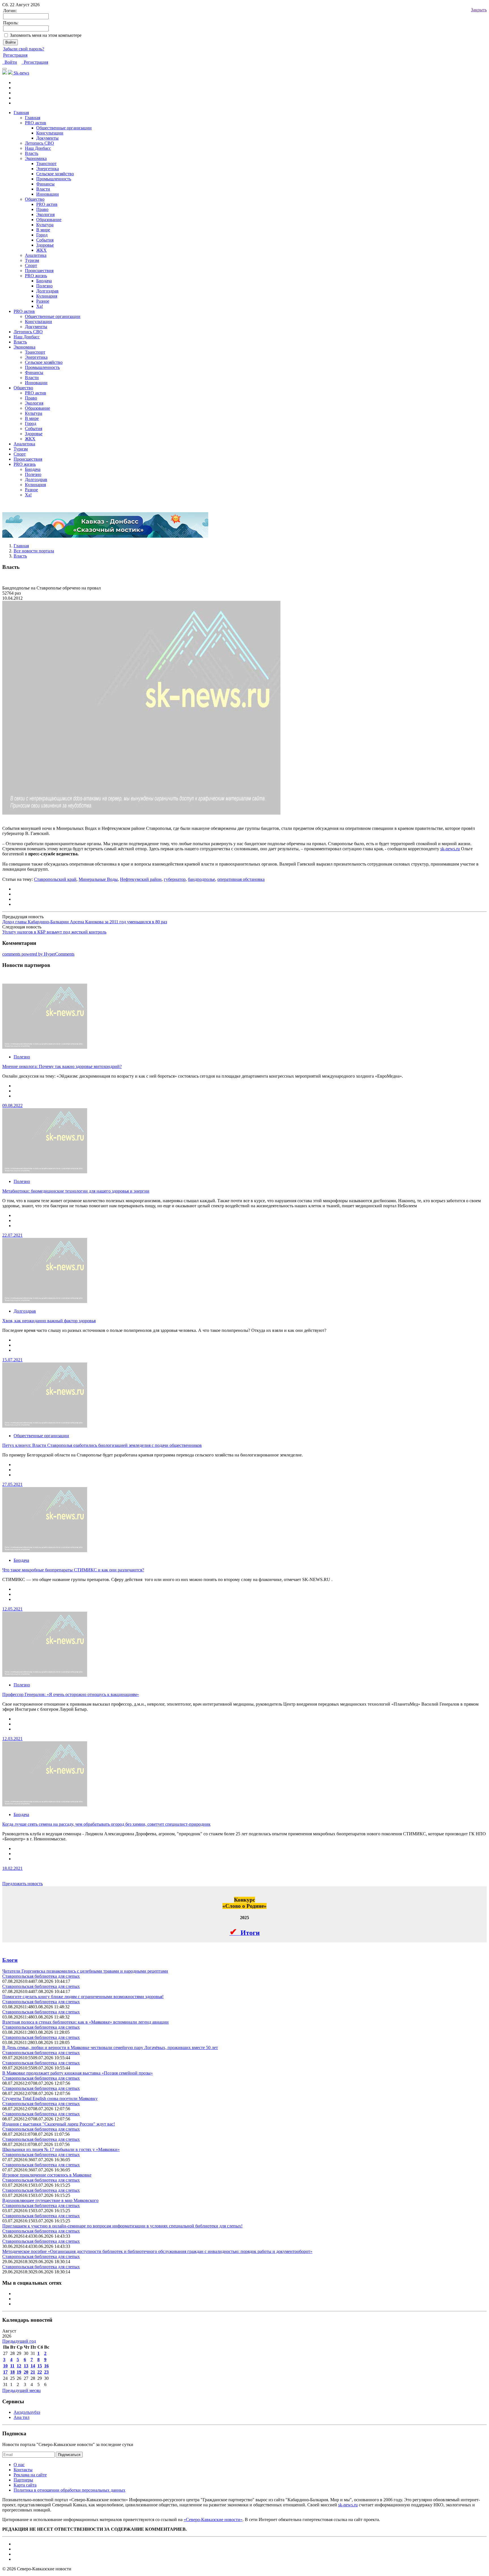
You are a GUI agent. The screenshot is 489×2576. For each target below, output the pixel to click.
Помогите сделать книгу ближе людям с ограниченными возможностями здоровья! (83, 1997)
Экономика (36, 158)
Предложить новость (22, 1884)
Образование (49, 220)
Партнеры (23, 2480)
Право (42, 209)
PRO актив (47, 204)
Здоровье (45, 245)
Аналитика (36, 255)
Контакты (23, 2470)
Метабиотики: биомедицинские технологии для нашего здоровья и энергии (76, 1191)
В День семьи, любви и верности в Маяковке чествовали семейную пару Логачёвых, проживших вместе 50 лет (110, 2048)
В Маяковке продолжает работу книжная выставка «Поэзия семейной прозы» (78, 2073)
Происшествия (39, 271)
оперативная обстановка (241, 879)
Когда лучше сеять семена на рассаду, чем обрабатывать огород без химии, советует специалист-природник (106, 1824)
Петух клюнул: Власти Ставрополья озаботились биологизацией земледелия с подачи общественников (102, 1445)
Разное (43, 301)
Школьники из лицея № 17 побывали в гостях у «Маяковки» (61, 2149)
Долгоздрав (47, 291)
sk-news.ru (450, 849)
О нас (19, 2465)
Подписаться (69, 2455)
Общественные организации (64, 128)
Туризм (32, 260)
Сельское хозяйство (55, 174)
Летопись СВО (39, 143)
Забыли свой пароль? (24, 49)
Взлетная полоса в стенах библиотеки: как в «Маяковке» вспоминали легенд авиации (85, 2022)
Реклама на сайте (30, 2475)
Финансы (45, 184)
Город (42, 235)
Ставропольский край (55, 879)
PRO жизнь (36, 276)
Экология (45, 214)
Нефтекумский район (141, 879)
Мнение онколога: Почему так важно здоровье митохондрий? (62, 1066)
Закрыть (479, 10)
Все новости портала (34, 551)
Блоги (10, 1960)
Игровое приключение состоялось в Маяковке (47, 2175)
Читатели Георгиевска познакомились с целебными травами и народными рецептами (85, 1971)
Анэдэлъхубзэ (27, 2412)
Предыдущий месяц (22, 2390)
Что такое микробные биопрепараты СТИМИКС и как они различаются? (73, 1570)
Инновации (48, 194)
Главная (21, 113)
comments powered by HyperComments (38, 954)
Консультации (50, 133)
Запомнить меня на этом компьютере (46, 35)
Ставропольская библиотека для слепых (41, 1976)
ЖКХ (41, 250)
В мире (43, 230)
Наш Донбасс (38, 148)
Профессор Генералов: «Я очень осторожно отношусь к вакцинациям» (71, 1694)
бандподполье (201, 879)
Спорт (31, 265)
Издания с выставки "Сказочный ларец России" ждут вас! (59, 2124)
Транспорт (46, 164)
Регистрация (15, 55)
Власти (43, 189)
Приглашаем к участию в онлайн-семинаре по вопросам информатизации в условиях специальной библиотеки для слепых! (122, 2226)
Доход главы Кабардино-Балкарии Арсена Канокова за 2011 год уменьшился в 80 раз (85, 922)
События (45, 240)
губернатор (175, 879)
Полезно (44, 286)
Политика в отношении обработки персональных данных (69, 2490)
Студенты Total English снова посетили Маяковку (50, 2098)
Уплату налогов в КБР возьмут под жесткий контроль (54, 932)
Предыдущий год (19, 2341)
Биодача (44, 281)
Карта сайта (25, 2485)
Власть (32, 153)
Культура (45, 225)
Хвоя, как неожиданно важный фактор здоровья (49, 1321)
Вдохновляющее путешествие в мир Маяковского (50, 2200)
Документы (47, 138)
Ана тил (22, 2417)
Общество (35, 199)
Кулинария (47, 296)
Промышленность (54, 179)
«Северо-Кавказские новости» (213, 2520)
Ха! (40, 306)
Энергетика (48, 169)
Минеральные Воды (98, 879)
